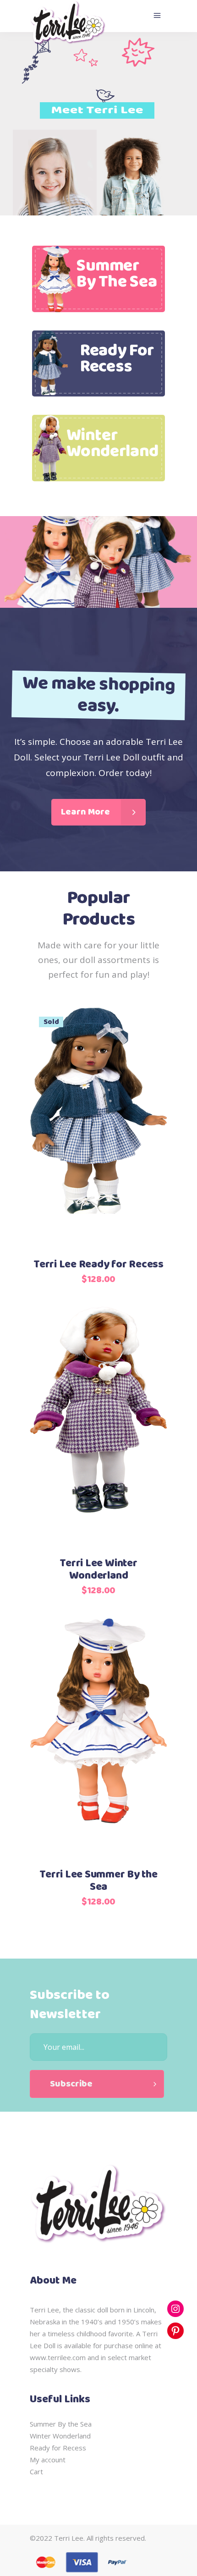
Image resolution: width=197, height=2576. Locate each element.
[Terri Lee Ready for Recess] (98, 1128)
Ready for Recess (58, 2448)
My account (48, 2460)
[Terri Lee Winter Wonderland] (98, 1427)
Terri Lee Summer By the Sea (98, 1881)
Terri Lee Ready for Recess (98, 1265)
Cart (36, 2471)
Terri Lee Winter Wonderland (98, 1570)
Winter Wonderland (60, 2436)
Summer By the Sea (61, 2424)
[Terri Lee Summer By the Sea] (98, 1738)
